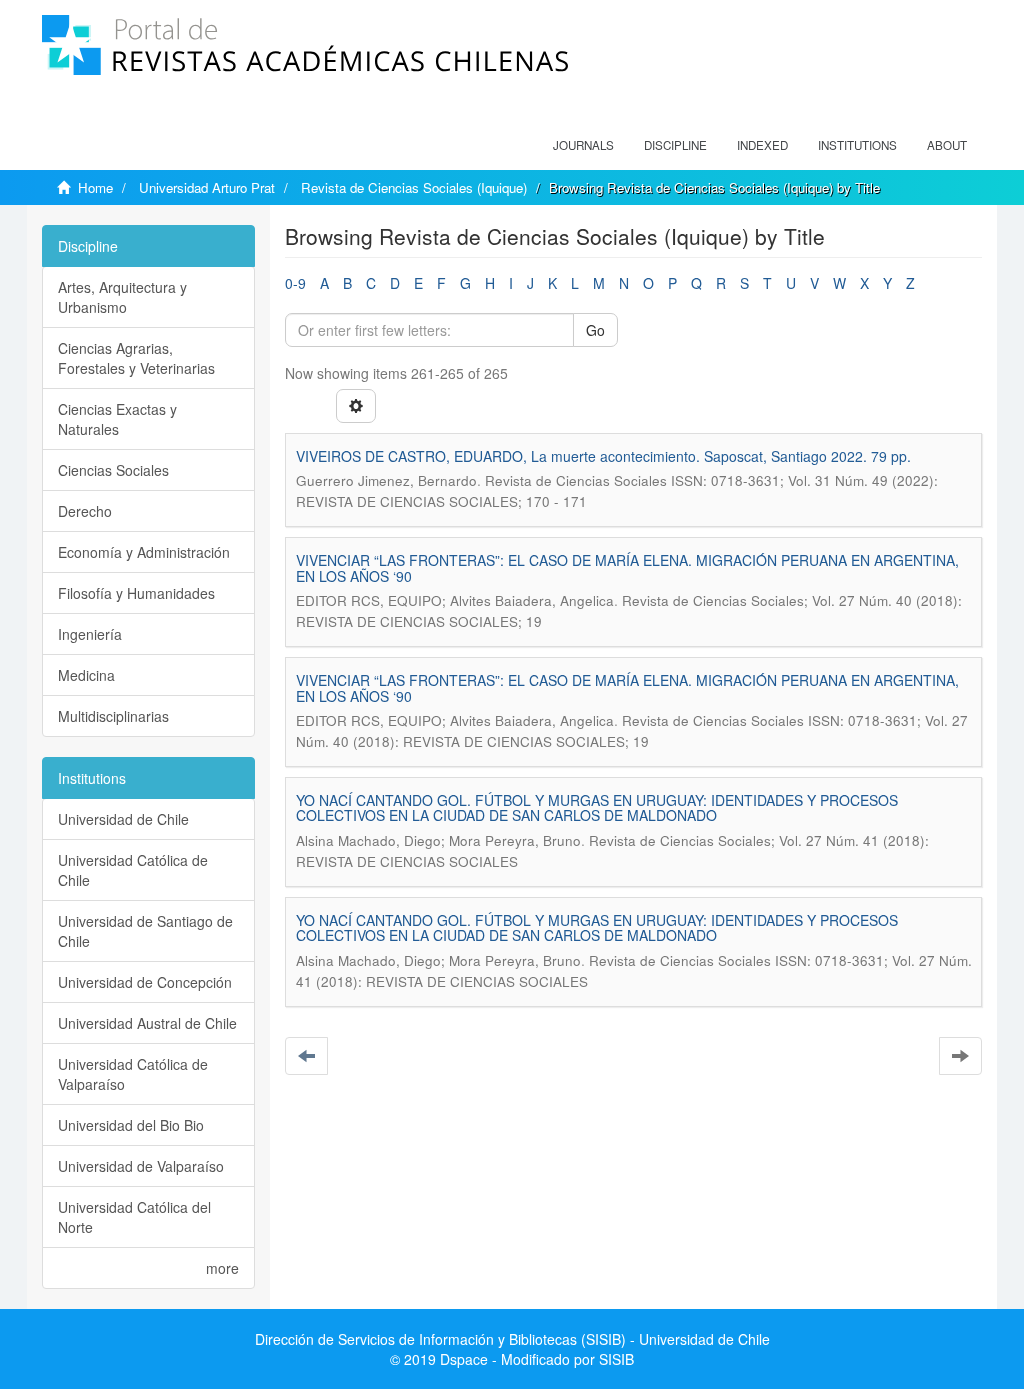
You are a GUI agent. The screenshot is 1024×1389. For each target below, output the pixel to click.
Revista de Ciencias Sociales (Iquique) (414, 187)
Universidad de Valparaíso (141, 1166)
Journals (583, 145)
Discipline (675, 145)
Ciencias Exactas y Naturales (117, 419)
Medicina (86, 675)
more (222, 1268)
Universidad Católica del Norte (134, 1217)
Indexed (762, 145)
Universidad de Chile (123, 819)
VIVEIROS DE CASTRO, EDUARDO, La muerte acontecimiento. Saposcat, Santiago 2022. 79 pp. (603, 456)
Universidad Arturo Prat (207, 187)
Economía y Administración (144, 552)
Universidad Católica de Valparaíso (133, 1074)
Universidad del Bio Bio (131, 1125)
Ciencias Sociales (113, 470)
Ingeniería (90, 634)
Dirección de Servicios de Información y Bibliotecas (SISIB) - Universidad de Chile (512, 1339)
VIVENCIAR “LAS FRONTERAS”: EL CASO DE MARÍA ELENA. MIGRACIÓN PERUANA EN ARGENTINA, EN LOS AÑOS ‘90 (627, 567)
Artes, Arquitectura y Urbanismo (122, 297)
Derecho (85, 511)
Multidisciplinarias (113, 716)
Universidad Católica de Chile (133, 870)
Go (595, 330)
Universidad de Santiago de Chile (145, 931)
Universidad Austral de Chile (147, 1023)
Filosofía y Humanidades (136, 593)
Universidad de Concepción (145, 982)
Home (95, 187)
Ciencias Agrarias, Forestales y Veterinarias (136, 358)
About (947, 145)
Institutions (857, 145)
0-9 (295, 283)
